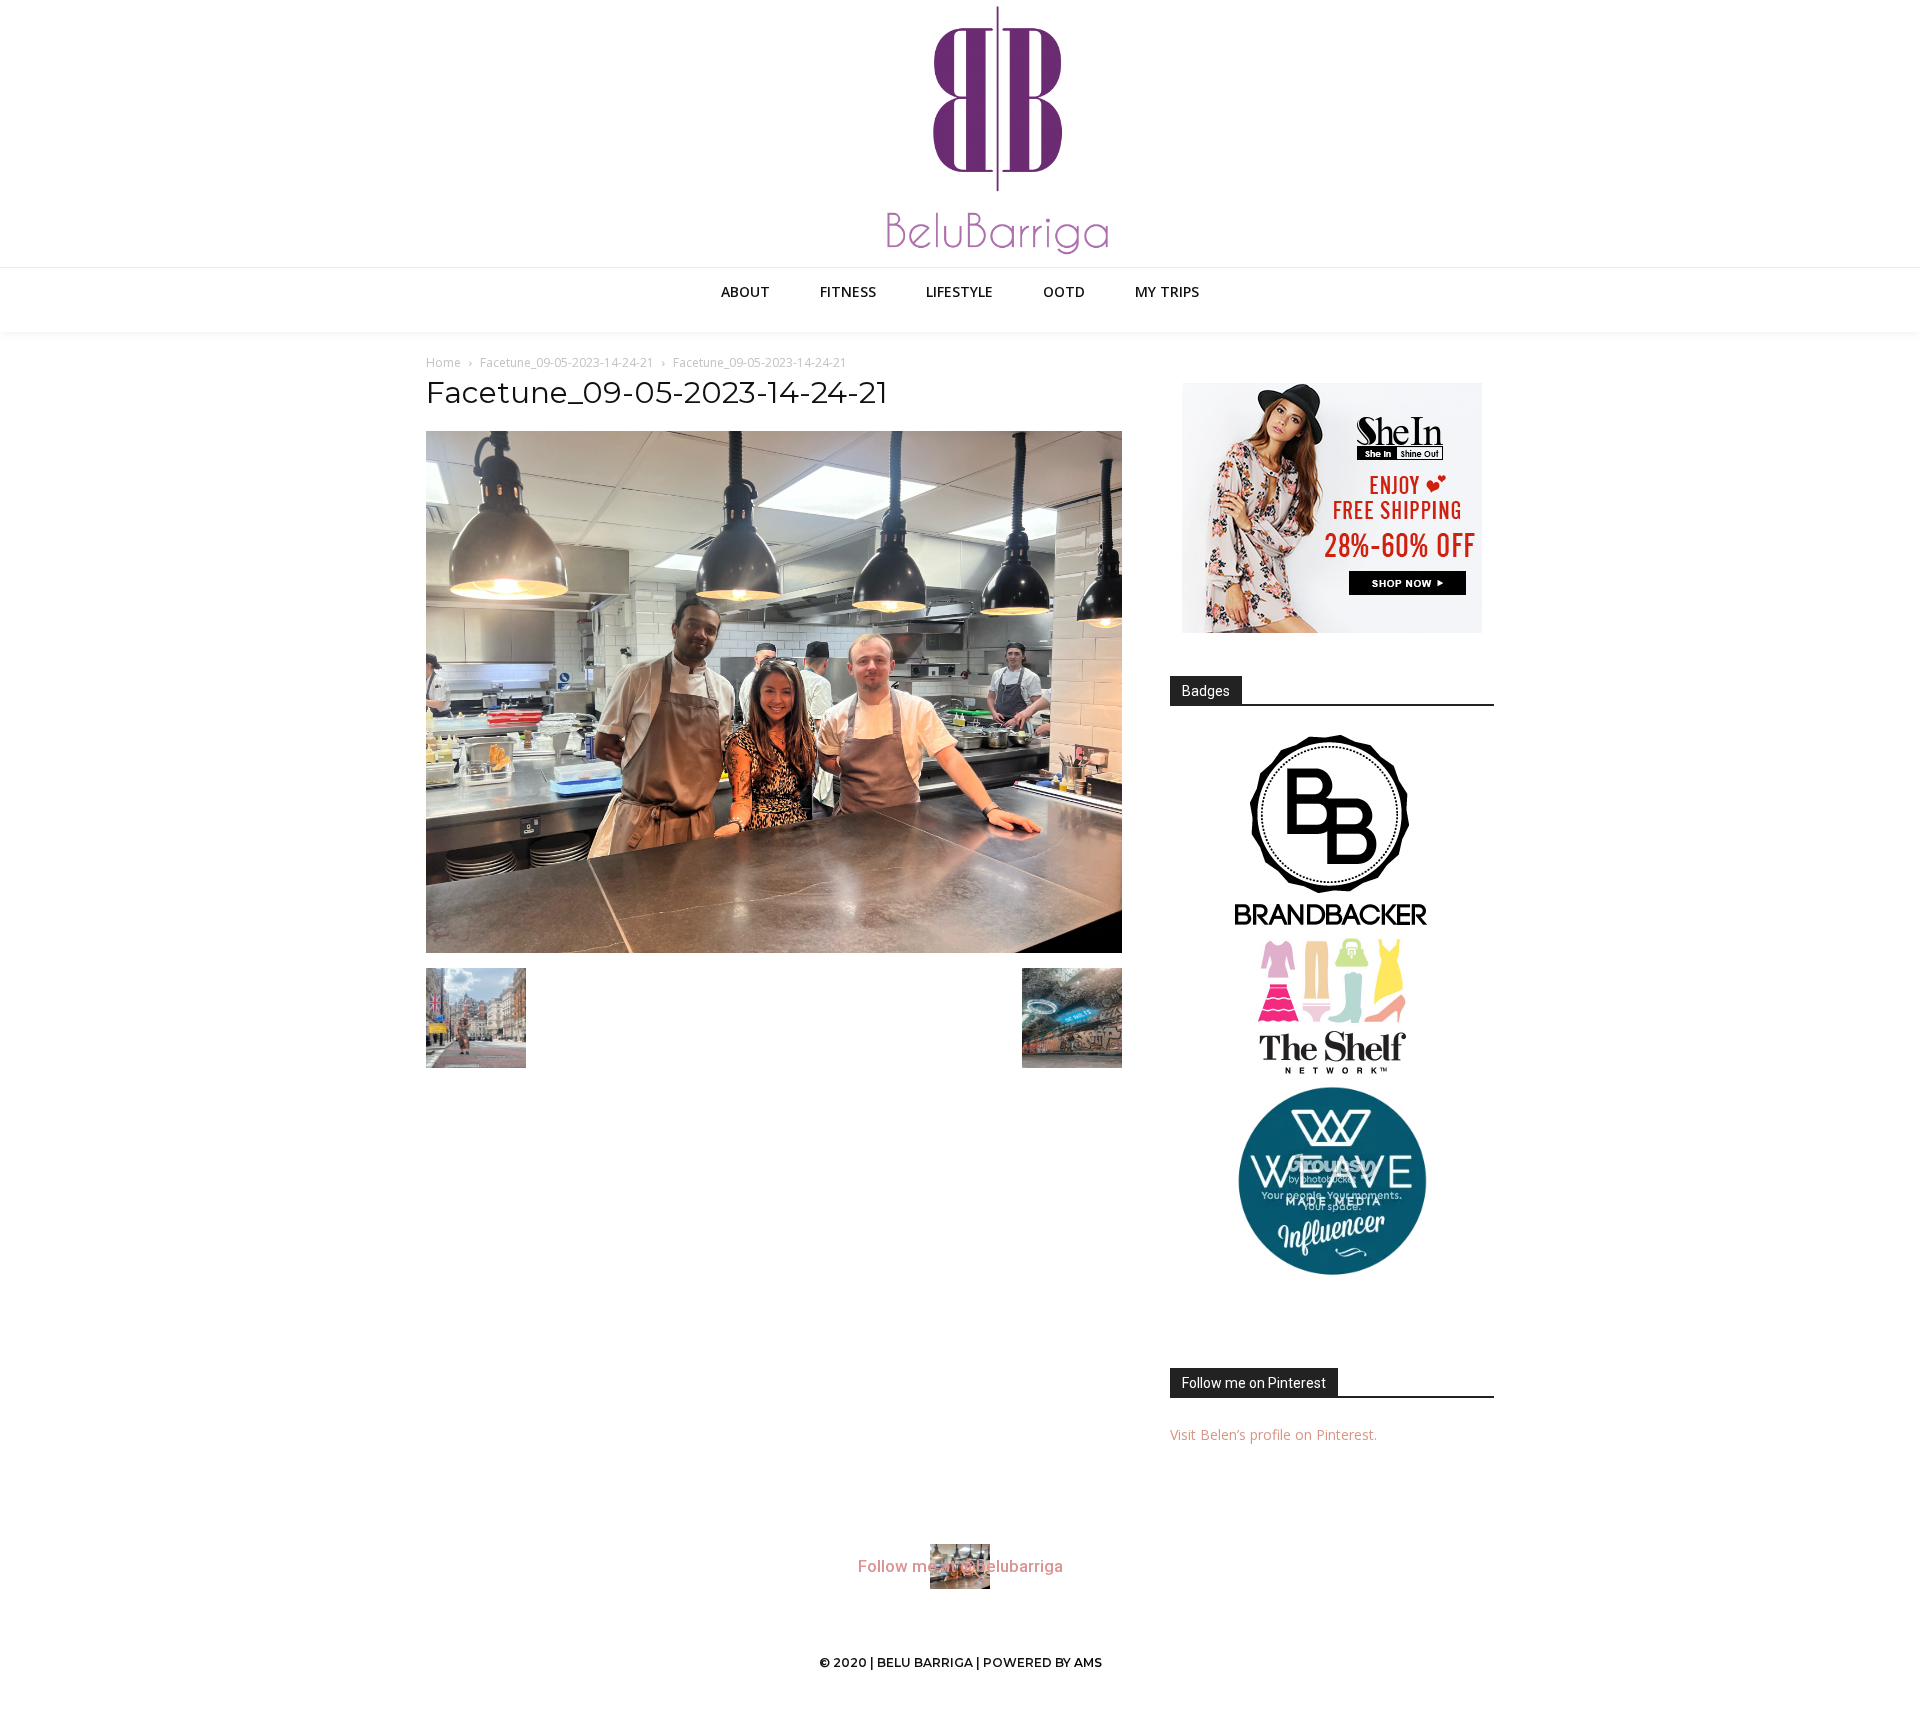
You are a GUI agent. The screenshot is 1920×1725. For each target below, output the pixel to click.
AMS (1088, 1662)
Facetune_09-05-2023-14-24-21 (567, 362)
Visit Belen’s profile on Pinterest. (1273, 1434)
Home (443, 362)
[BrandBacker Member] (1332, 832)
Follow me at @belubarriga (960, 1566)
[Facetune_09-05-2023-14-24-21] (774, 947)
